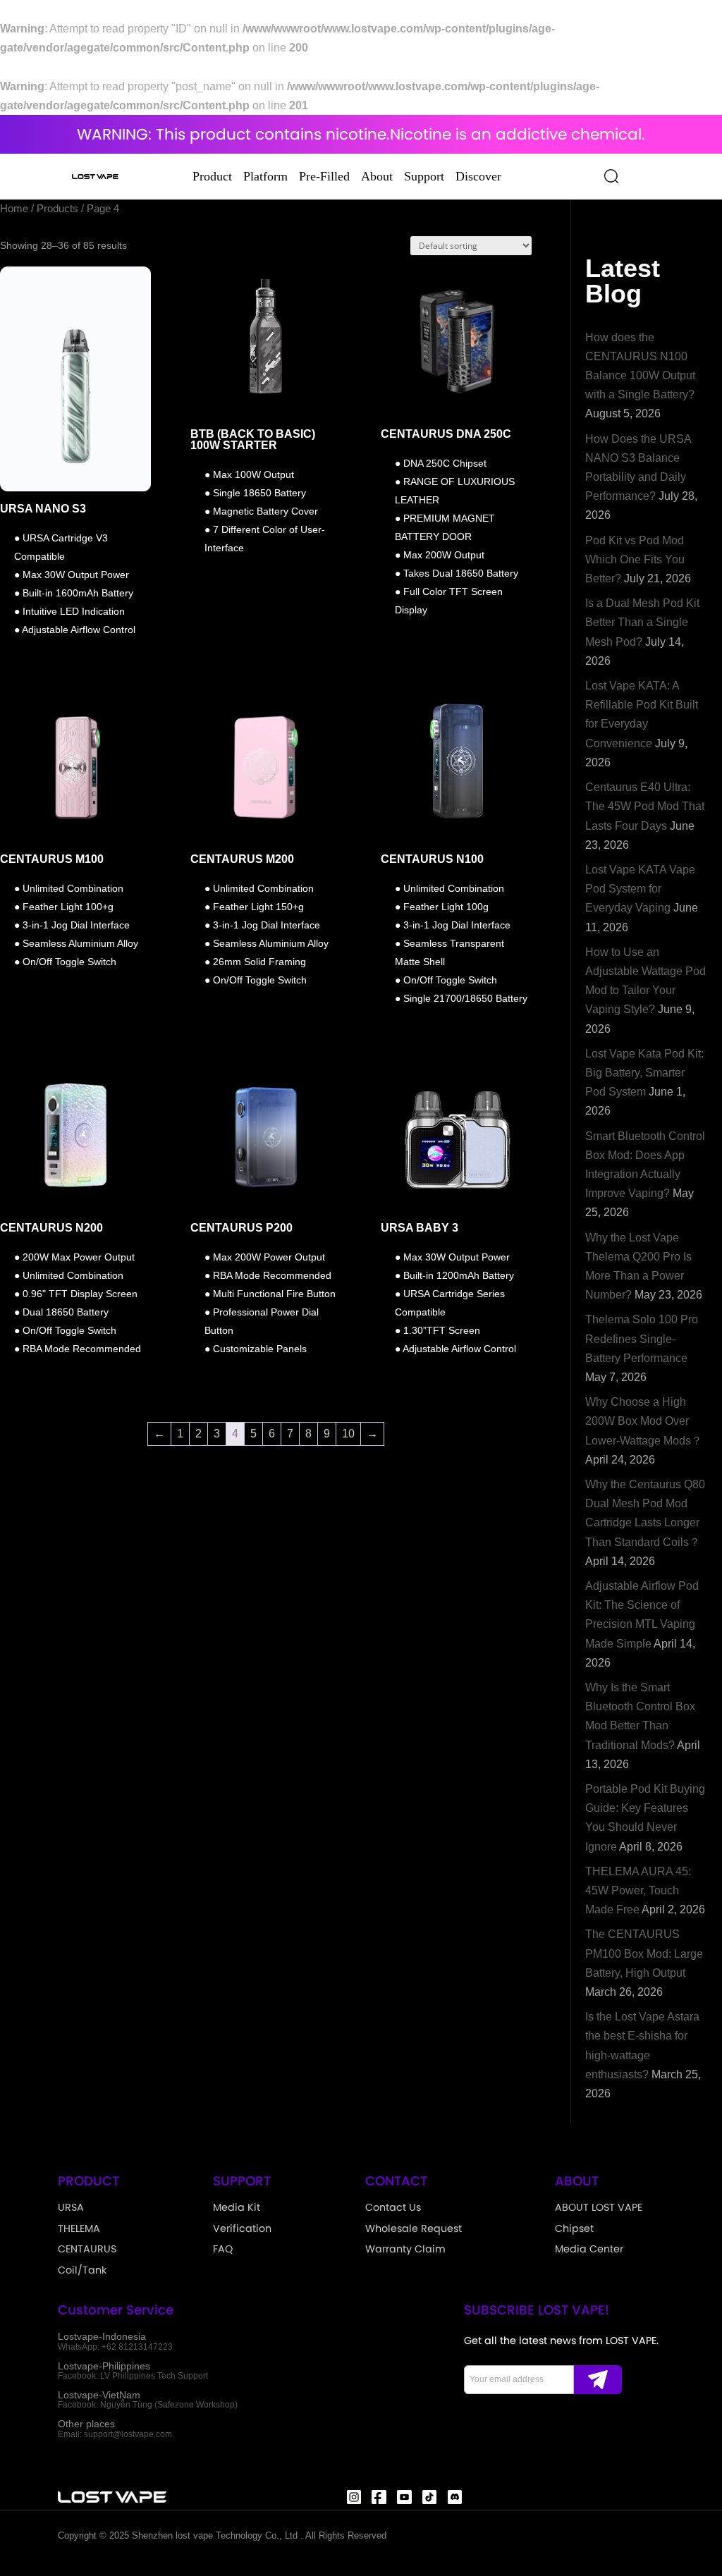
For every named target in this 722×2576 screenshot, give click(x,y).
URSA (71, 2207)
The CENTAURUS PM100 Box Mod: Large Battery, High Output (644, 1953)
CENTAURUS (87, 2249)
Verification (242, 2228)
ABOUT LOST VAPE (599, 2207)
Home (14, 209)
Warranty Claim (405, 2249)
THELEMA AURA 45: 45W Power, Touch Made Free (638, 1890)
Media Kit (237, 2207)
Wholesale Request (414, 2228)
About (377, 176)
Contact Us (393, 2207)
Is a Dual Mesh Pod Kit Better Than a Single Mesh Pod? (642, 622)
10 (348, 1434)
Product (212, 176)
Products (57, 209)
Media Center (589, 2249)
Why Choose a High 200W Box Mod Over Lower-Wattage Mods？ (644, 1421)
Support (424, 176)
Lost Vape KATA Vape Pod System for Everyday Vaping (640, 889)
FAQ (223, 2249)
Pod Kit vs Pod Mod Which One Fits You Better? (635, 559)
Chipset (574, 2228)
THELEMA (79, 2228)
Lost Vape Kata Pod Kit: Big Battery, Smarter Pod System (644, 1073)
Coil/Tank (82, 2270)
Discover (478, 176)
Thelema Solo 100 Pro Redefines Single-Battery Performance (642, 1338)
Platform (265, 176)
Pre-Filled (324, 176)
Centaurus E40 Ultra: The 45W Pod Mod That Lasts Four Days (645, 806)
